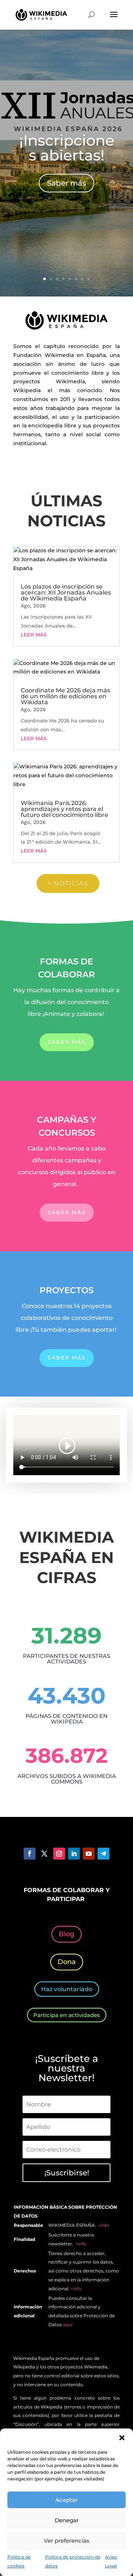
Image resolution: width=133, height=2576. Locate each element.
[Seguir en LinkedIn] (74, 1854)
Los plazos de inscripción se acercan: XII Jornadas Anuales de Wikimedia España (66, 592)
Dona (67, 1962)
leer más (34, 635)
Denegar (67, 2520)
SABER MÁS (67, 1042)
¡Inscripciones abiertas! (67, 148)
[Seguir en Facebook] (30, 1854)
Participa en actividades (67, 2015)
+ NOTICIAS (68, 883)
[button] (122, 2438)
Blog (66, 1934)
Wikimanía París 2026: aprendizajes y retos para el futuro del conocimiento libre (64, 809)
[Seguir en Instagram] (59, 1854)
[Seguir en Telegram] (103, 1854)
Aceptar (66, 2500)
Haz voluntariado (67, 1989)
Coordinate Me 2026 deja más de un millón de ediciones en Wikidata (65, 696)
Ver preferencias (67, 2541)
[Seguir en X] (44, 1854)
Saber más (66, 183)
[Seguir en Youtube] (89, 1854)
